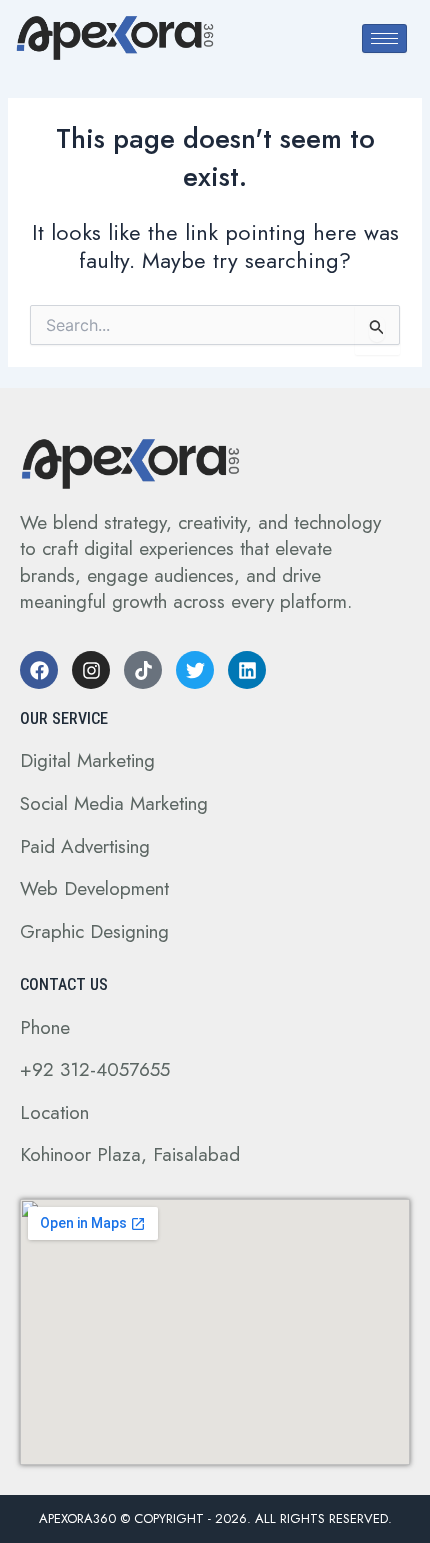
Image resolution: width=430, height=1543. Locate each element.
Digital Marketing (87, 760)
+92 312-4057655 (95, 1069)
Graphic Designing (94, 931)
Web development (94, 888)
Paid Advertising (85, 846)
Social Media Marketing (114, 803)
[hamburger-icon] (384, 38)
